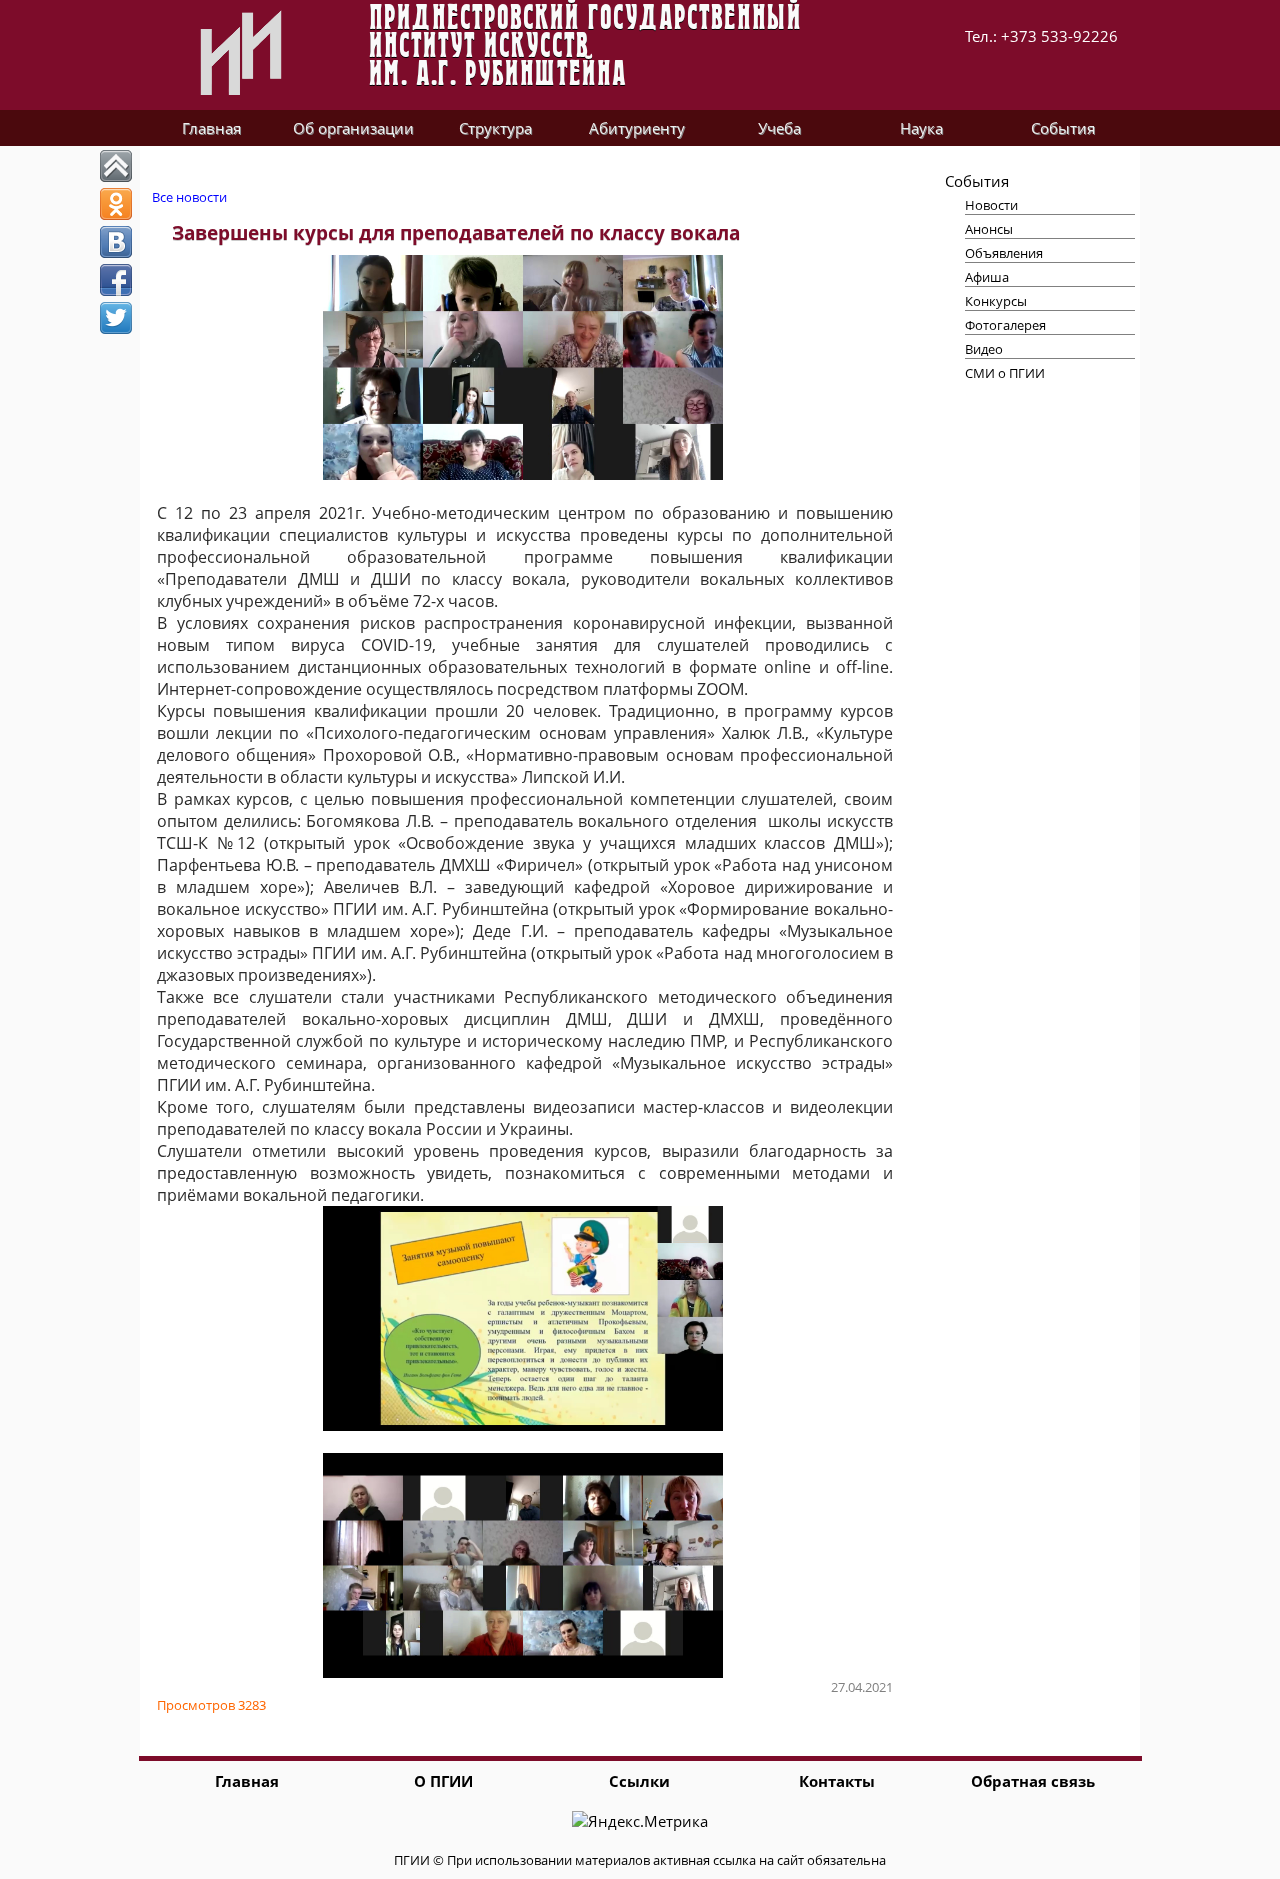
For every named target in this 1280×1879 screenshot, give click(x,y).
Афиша (987, 277)
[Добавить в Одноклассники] (116, 204)
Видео (984, 349)
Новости (991, 205)
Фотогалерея (1005, 325)
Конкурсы (996, 301)
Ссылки (639, 1781)
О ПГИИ (443, 1781)
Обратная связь (1033, 1781)
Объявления (1004, 253)
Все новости (189, 197)
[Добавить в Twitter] (116, 318)
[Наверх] (116, 166)
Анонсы (989, 229)
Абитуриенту (637, 128)
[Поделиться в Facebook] (116, 280)
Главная (211, 128)
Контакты (837, 1781)
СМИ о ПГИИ (1005, 373)
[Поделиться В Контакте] (116, 242)
